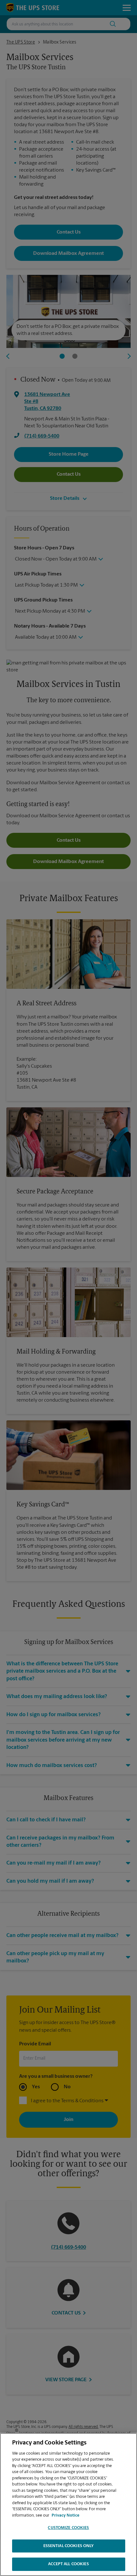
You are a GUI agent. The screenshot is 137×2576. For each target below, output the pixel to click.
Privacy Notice (65, 2515)
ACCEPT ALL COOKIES (68, 2564)
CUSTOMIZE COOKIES (68, 2528)
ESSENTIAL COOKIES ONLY (69, 2546)
